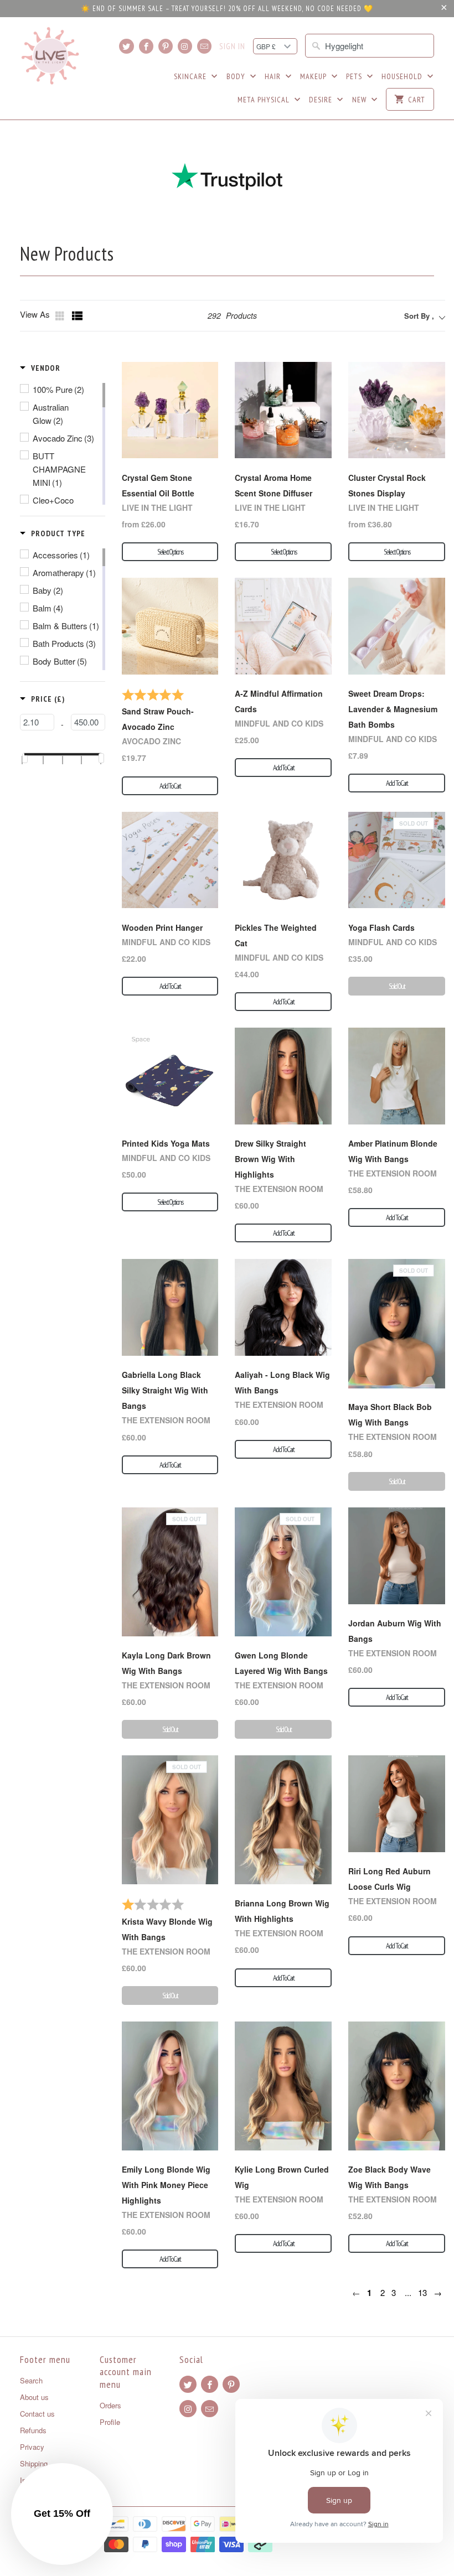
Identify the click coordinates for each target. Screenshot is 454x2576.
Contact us (37, 2414)
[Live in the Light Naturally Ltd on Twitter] (126, 46)
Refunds (33, 2430)
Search (31, 2380)
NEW (360, 100)
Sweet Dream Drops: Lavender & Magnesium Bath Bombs (393, 709)
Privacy (32, 2447)
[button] (40, 368)
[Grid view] (61, 316)
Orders (110, 2405)
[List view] (78, 316)
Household (403, 76)
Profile (110, 2422)
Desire (322, 100)
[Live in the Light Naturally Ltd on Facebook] (146, 46)
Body (237, 76)
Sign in (232, 46)
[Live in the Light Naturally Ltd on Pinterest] (166, 46)
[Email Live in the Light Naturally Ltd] (204, 46)
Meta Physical (265, 100)
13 (422, 2292)
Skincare (191, 76)
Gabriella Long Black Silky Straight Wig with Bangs (165, 1390)
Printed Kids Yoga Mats (166, 1143)
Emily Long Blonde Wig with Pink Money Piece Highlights (166, 2185)
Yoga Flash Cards (381, 927)
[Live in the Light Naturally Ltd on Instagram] (185, 46)
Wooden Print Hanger (162, 927)
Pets (355, 76)
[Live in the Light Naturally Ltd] (50, 56)
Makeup (314, 76)
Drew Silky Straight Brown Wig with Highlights (270, 1159)
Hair (274, 76)
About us (34, 2397)
